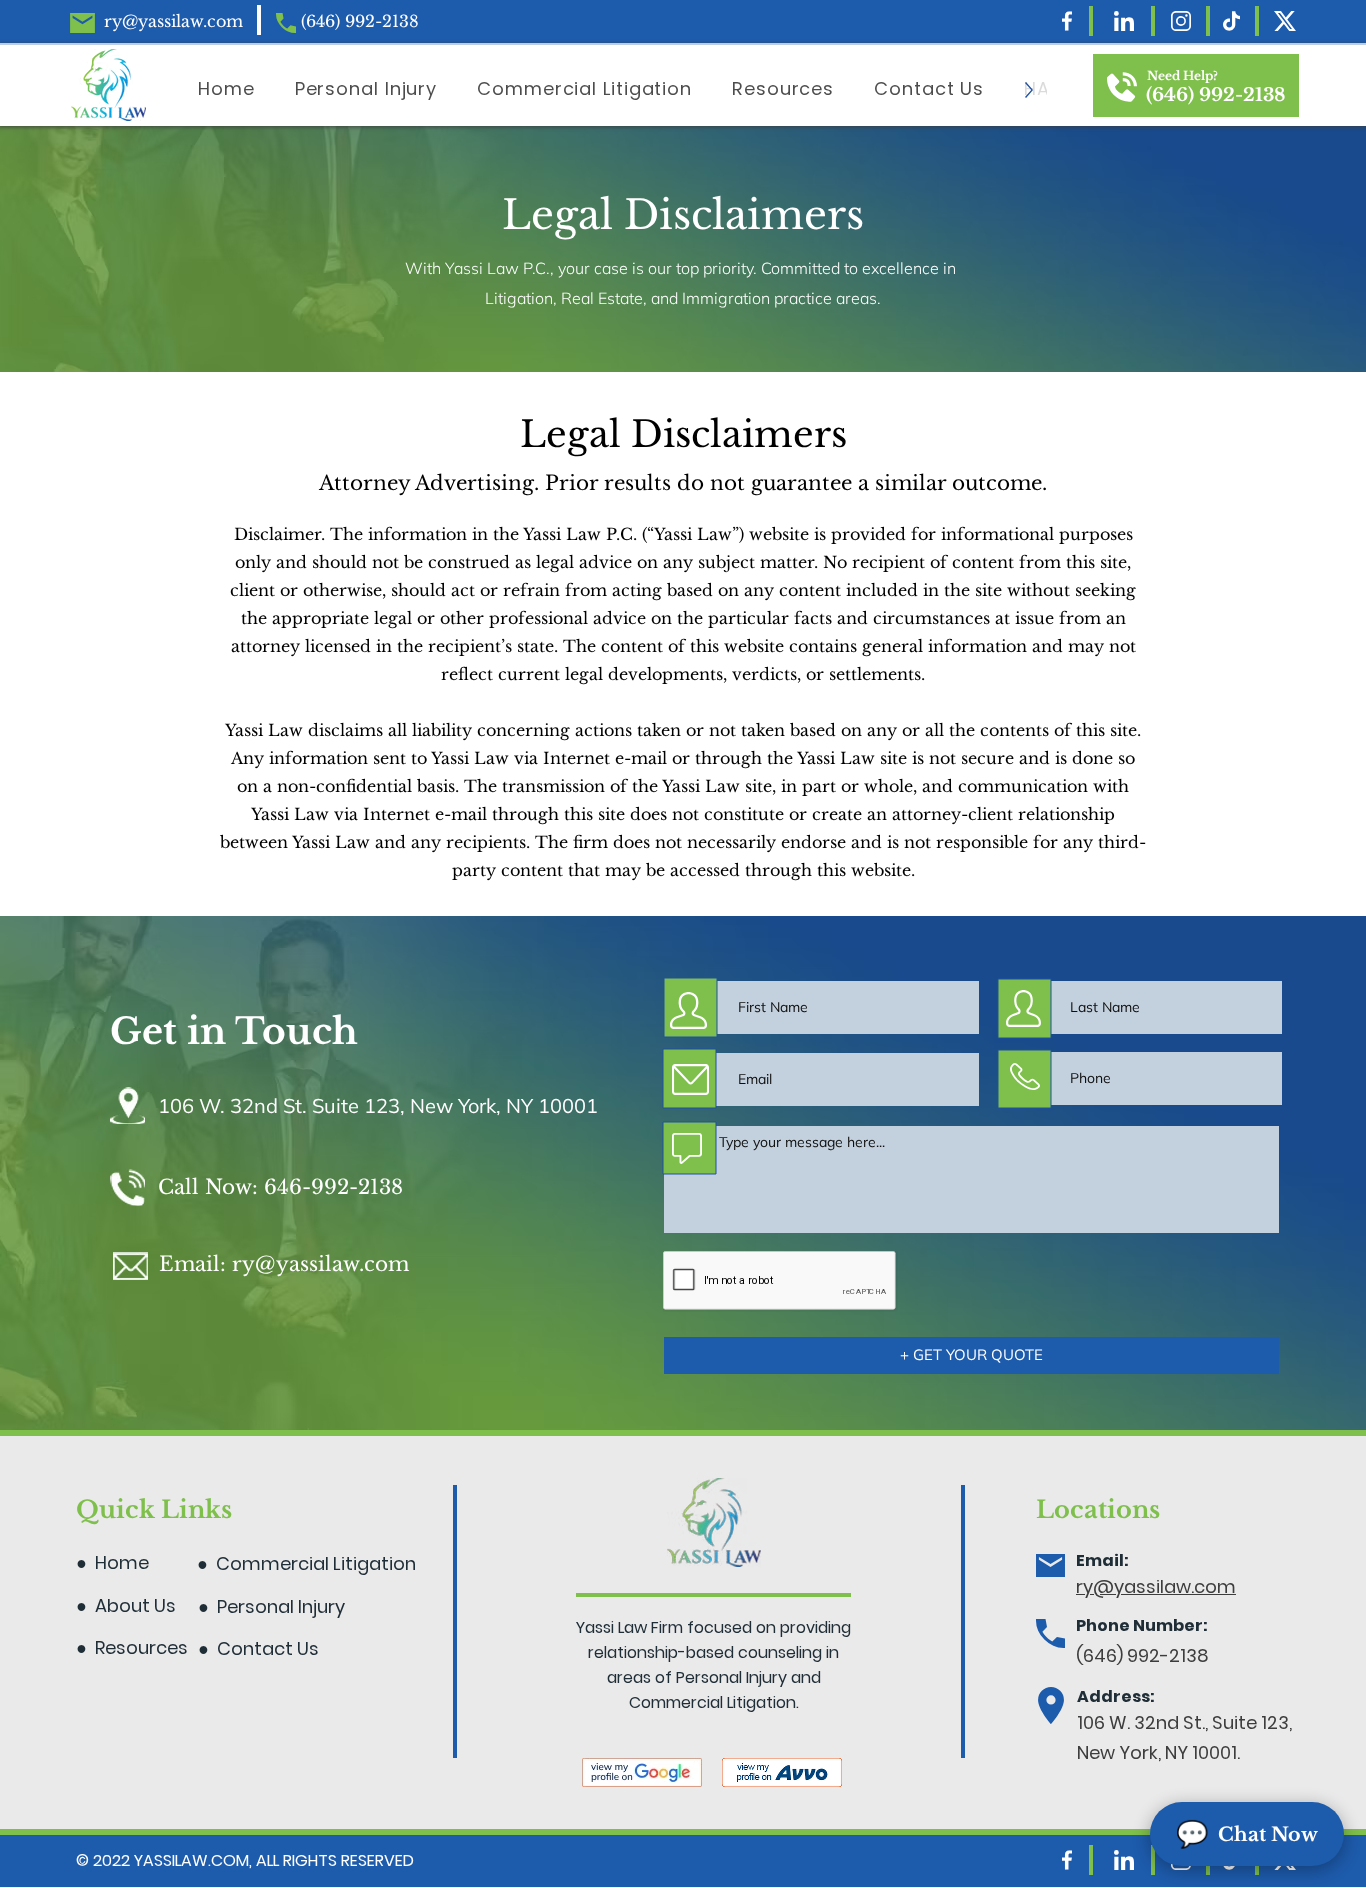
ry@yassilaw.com (173, 21)
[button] (929, 90)
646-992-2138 (333, 1187)
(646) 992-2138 (360, 21)
